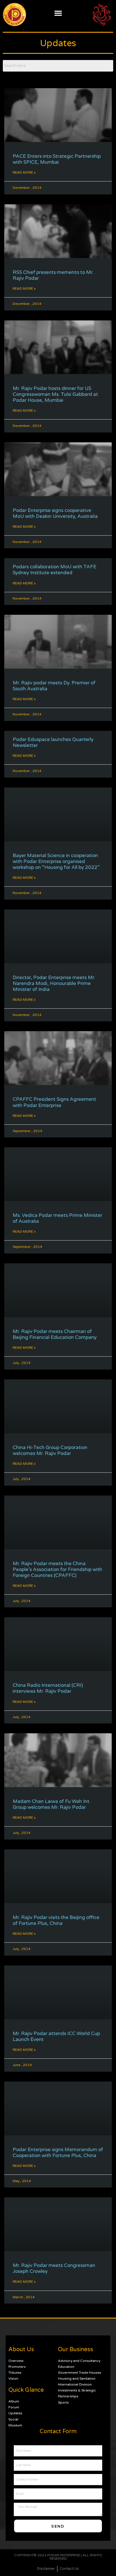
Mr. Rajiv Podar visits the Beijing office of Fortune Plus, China (56, 1920)
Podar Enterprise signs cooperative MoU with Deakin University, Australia (55, 513)
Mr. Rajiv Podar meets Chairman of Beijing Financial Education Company (55, 1334)
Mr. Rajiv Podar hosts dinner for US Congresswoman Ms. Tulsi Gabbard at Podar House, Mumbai (55, 394)
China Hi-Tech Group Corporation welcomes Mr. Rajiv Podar (50, 1450)
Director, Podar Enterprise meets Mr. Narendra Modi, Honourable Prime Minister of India (54, 983)
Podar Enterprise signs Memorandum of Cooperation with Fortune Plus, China (58, 2153)
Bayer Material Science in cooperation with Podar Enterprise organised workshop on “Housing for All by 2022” (56, 861)
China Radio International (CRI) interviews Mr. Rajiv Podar (48, 1688)
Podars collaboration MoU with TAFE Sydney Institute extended (54, 570)
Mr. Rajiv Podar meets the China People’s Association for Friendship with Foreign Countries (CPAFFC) (57, 1569)
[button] (58, 13)
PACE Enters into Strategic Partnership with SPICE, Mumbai (57, 159)
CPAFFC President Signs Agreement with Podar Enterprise (54, 1102)
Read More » (24, 172)
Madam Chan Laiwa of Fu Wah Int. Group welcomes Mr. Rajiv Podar (52, 1804)
